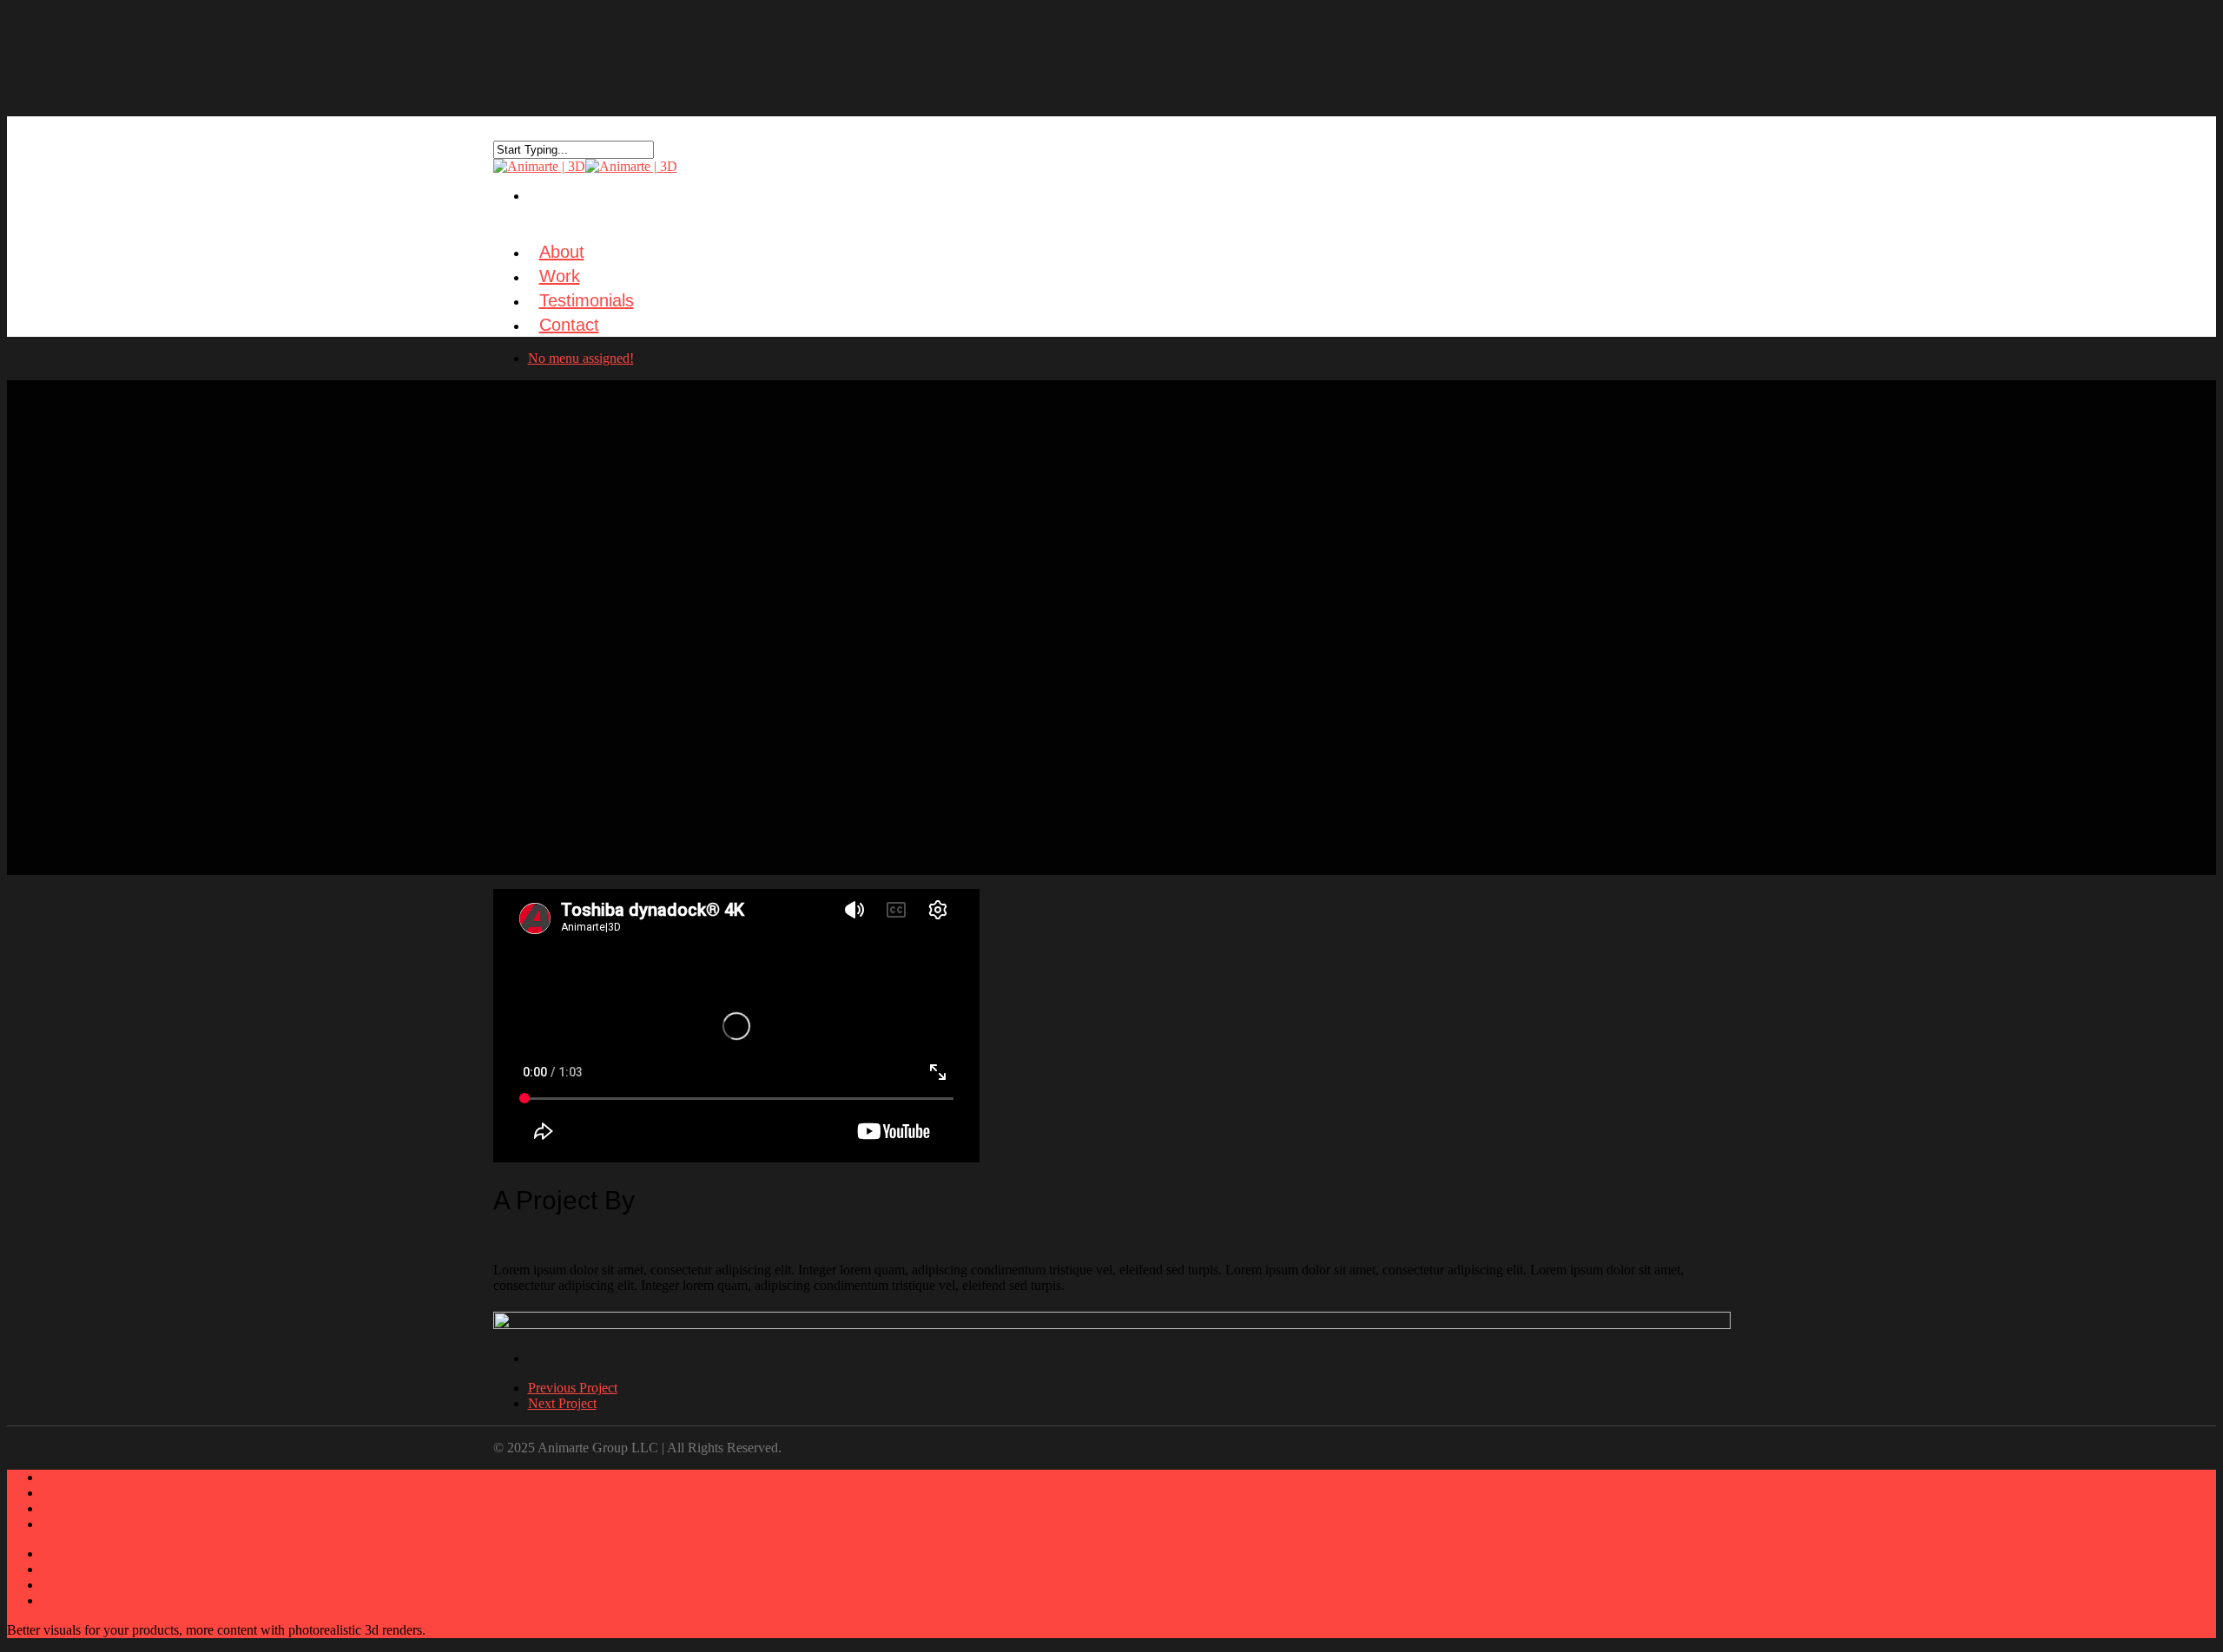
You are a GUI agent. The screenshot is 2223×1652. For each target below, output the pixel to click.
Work (57, 1493)
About (59, 1477)
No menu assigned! (581, 358)
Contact (569, 325)
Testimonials (76, 1508)
